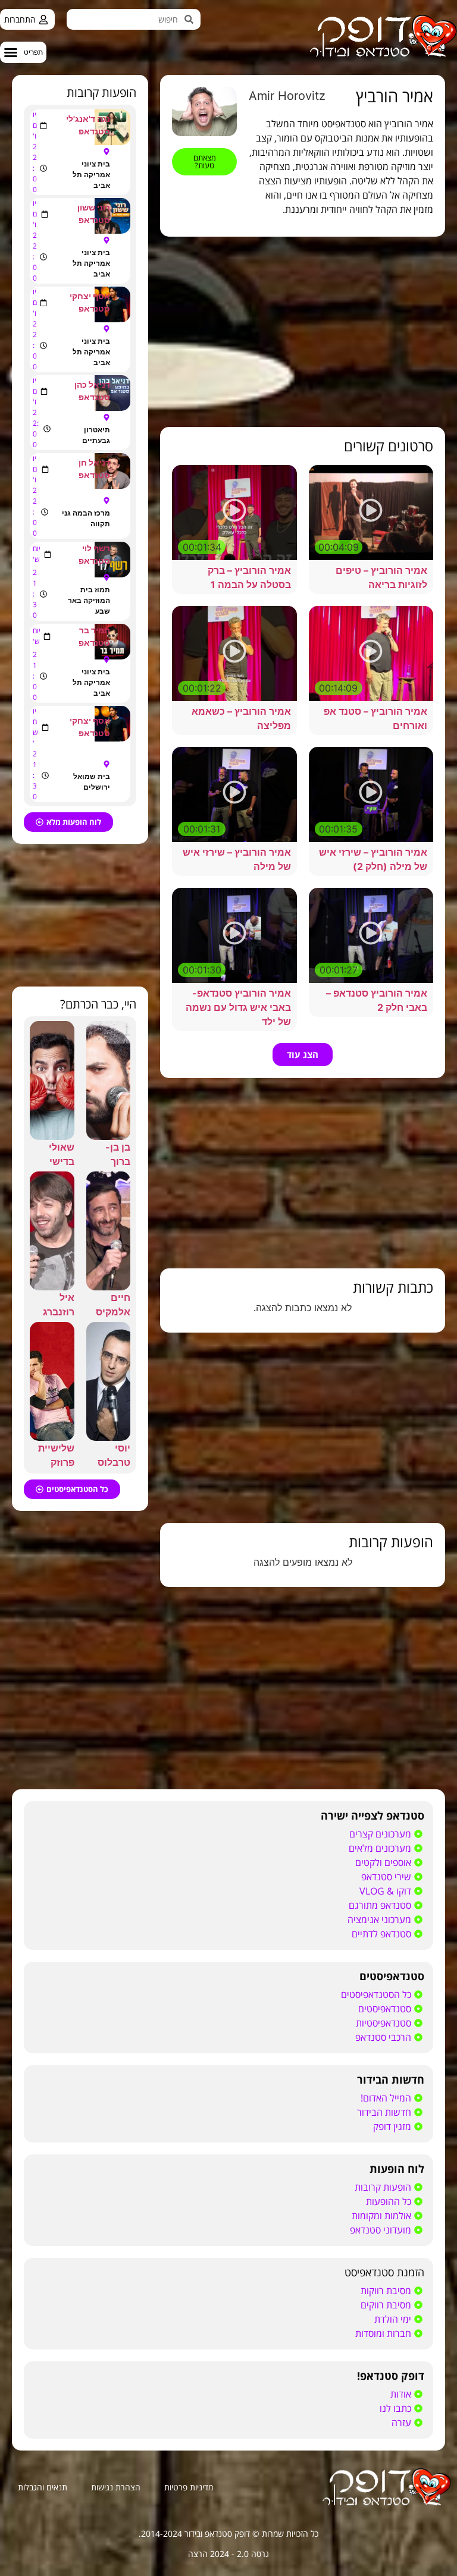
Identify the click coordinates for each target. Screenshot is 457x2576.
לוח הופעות (397, 2169)
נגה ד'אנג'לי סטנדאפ (88, 125)
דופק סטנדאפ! (391, 2376)
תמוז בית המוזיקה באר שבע (89, 600)
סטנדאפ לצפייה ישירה (373, 1815)
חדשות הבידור (391, 2079)
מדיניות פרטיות (189, 2487)
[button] (23, 52)
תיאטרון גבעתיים (96, 435)
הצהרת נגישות (116, 2487)
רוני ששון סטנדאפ (94, 213)
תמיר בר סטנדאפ (94, 636)
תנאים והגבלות (43, 2487)
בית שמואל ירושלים (92, 782)
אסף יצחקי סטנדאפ (90, 302)
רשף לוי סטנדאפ (94, 554)
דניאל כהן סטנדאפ (92, 391)
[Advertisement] (303, 332)
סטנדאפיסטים (392, 1976)
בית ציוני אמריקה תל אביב (91, 175)
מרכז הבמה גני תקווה (86, 518)
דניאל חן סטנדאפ (94, 469)
